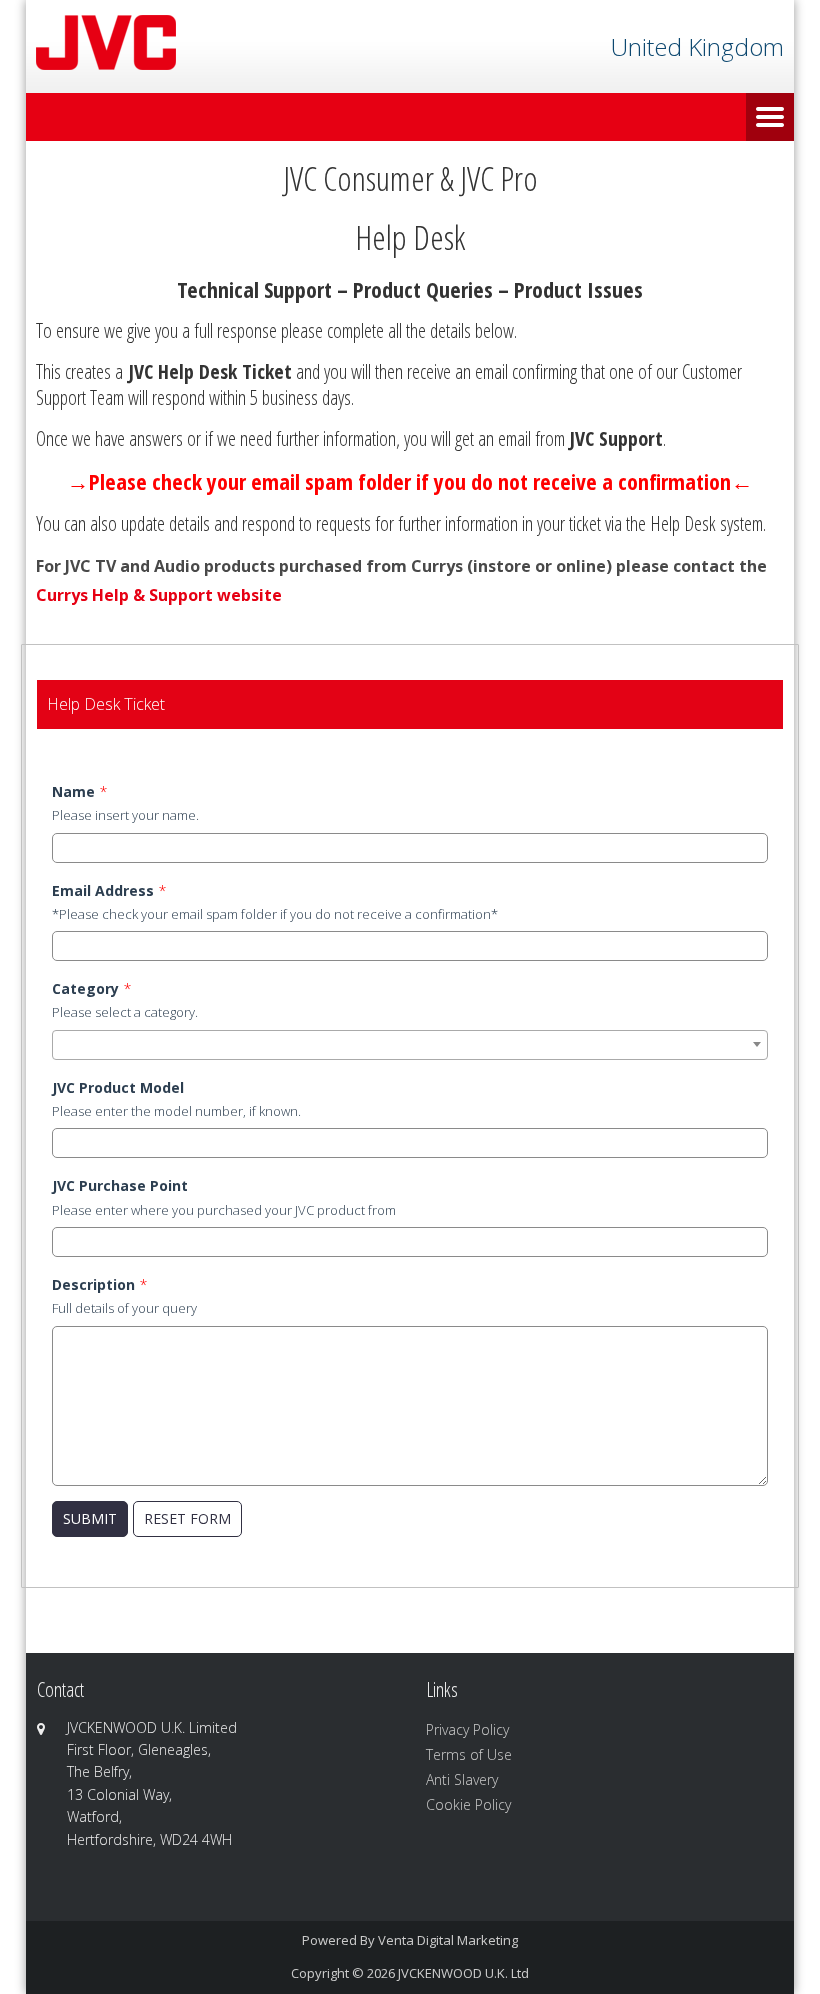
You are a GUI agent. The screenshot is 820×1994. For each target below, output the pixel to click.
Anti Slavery (462, 1779)
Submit (90, 1518)
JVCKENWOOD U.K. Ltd (463, 1973)
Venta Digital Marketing (448, 1940)
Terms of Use (469, 1754)
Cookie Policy (468, 1804)
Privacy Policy (467, 1729)
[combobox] (410, 1045)
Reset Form (187, 1518)
